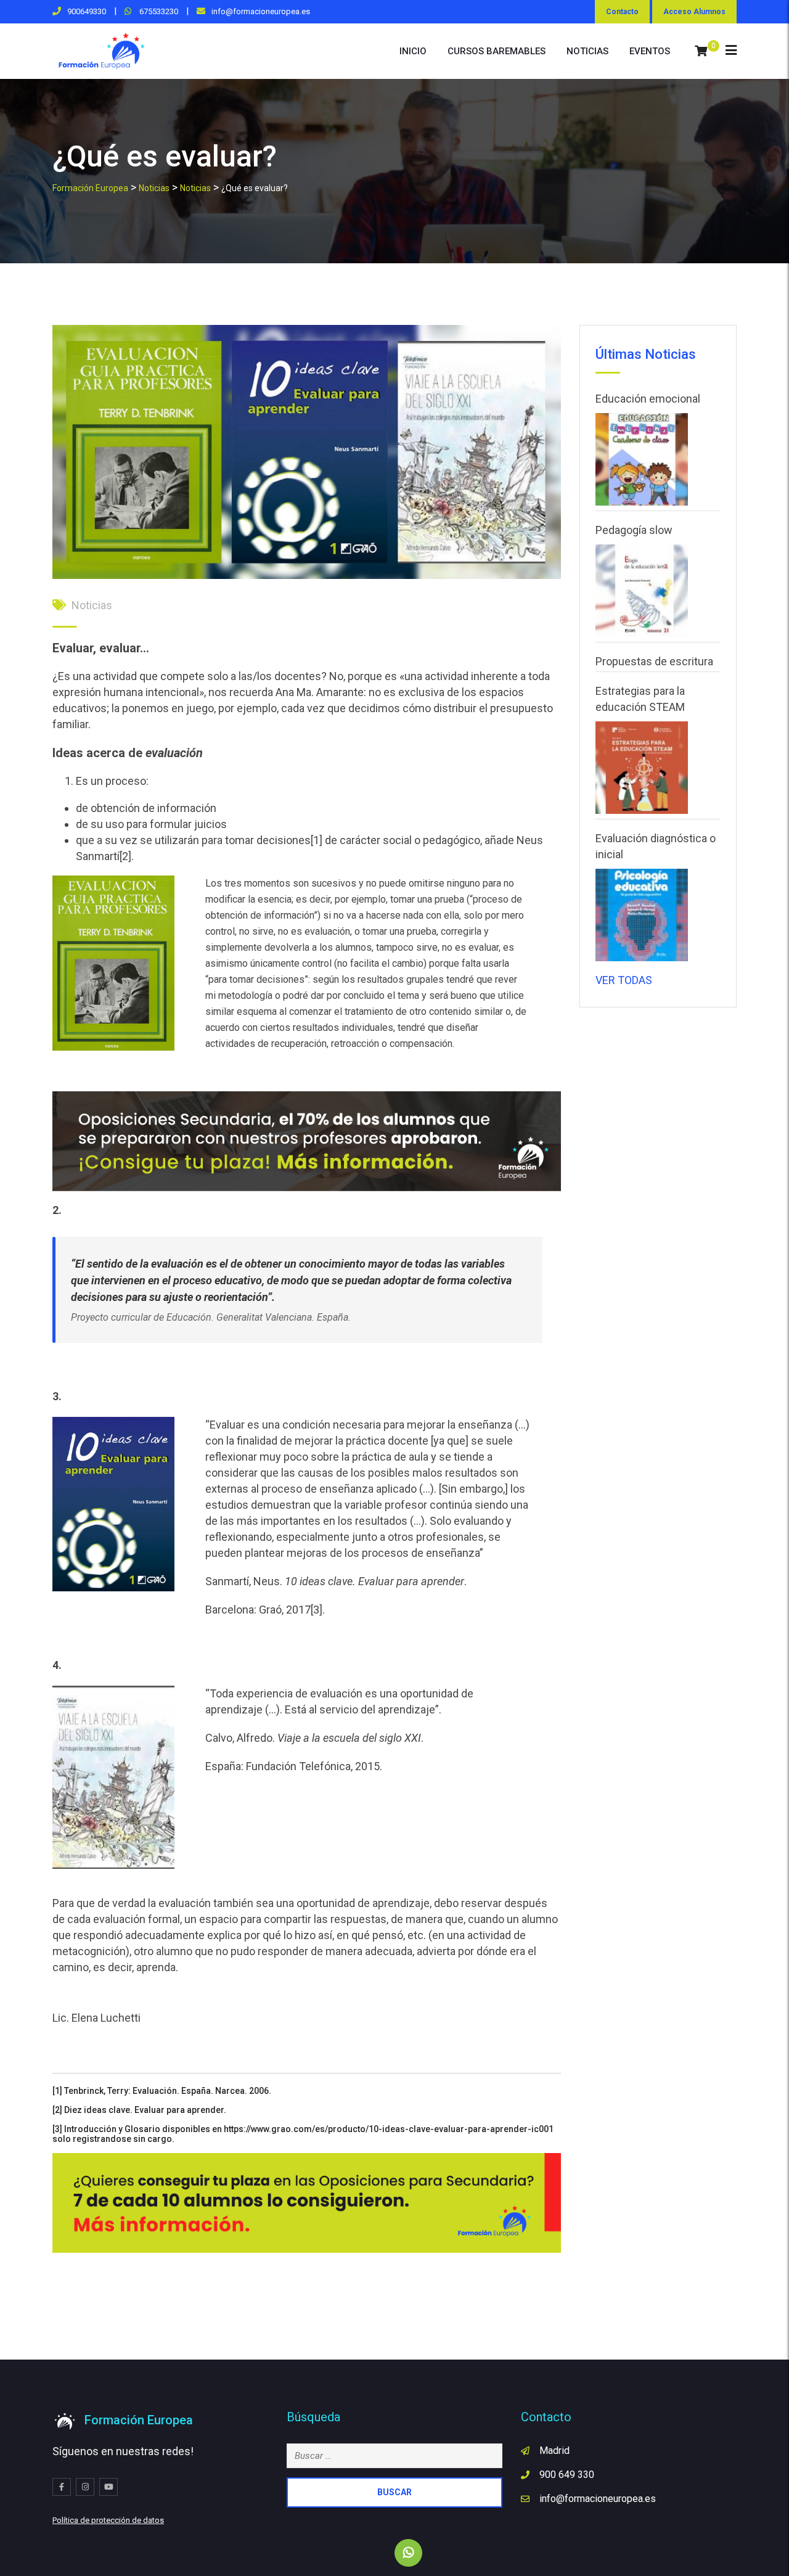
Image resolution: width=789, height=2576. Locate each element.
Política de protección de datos (108, 2520)
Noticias (92, 605)
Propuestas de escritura (654, 661)
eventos (650, 51)
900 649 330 (567, 2475)
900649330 (87, 11)
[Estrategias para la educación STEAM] (642, 768)
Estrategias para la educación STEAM (640, 699)
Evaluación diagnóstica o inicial (656, 846)
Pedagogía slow (634, 530)
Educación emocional (648, 399)
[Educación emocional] (642, 459)
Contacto (622, 12)
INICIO (413, 51)
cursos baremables (497, 51)
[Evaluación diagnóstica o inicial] (642, 915)
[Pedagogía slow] (642, 591)
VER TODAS (624, 980)
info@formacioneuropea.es (261, 11)
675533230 (158, 11)
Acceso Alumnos (694, 12)
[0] (701, 51)
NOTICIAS (587, 51)
